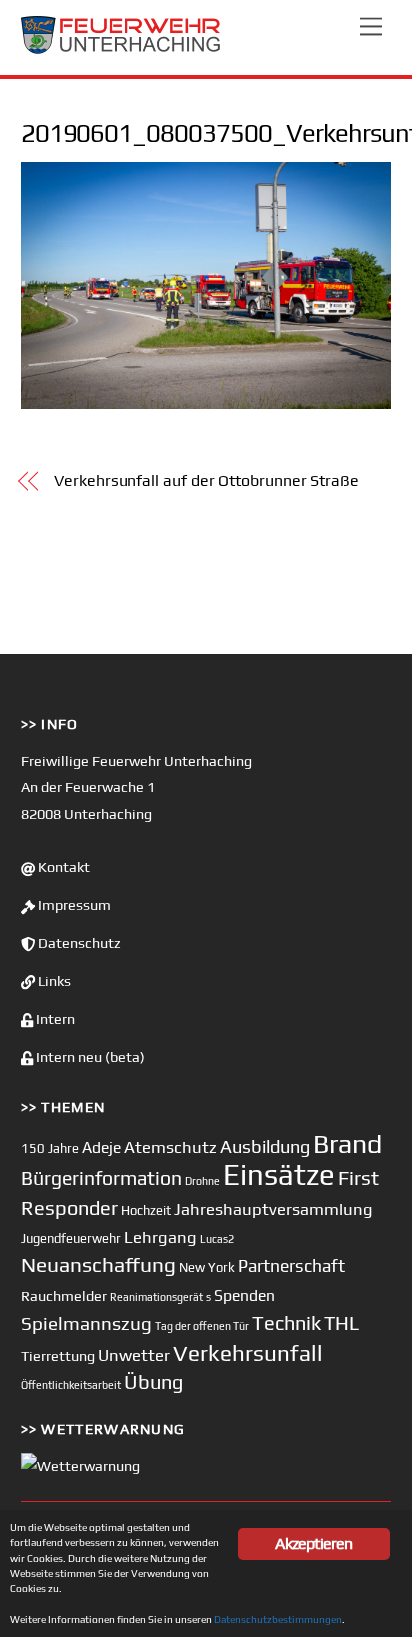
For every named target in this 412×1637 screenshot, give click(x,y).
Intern (54, 1019)
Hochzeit (146, 1210)
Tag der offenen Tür (202, 1326)
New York (207, 1267)
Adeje (101, 1147)
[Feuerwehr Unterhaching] (121, 49)
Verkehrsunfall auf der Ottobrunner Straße (206, 480)
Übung (153, 1381)
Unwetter (134, 1355)
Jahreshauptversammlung (273, 1209)
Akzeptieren (313, 1543)
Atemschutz (170, 1147)
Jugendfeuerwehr (71, 1238)
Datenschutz (78, 943)
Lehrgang (160, 1237)
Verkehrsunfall (248, 1353)
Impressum (73, 905)
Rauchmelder (64, 1295)
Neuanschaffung (98, 1264)
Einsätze (279, 1174)
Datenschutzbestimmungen (278, 1619)
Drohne (202, 1181)
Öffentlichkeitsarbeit (71, 1385)
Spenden (244, 1295)
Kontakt (62, 867)
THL (341, 1323)
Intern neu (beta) (89, 1057)
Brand (347, 1143)
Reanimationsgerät (156, 1297)
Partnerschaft (291, 1266)
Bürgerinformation (101, 1178)
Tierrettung (58, 1355)
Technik (286, 1322)
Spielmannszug (86, 1323)
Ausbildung (265, 1146)
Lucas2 (217, 1239)
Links (53, 981)
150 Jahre (50, 1148)
